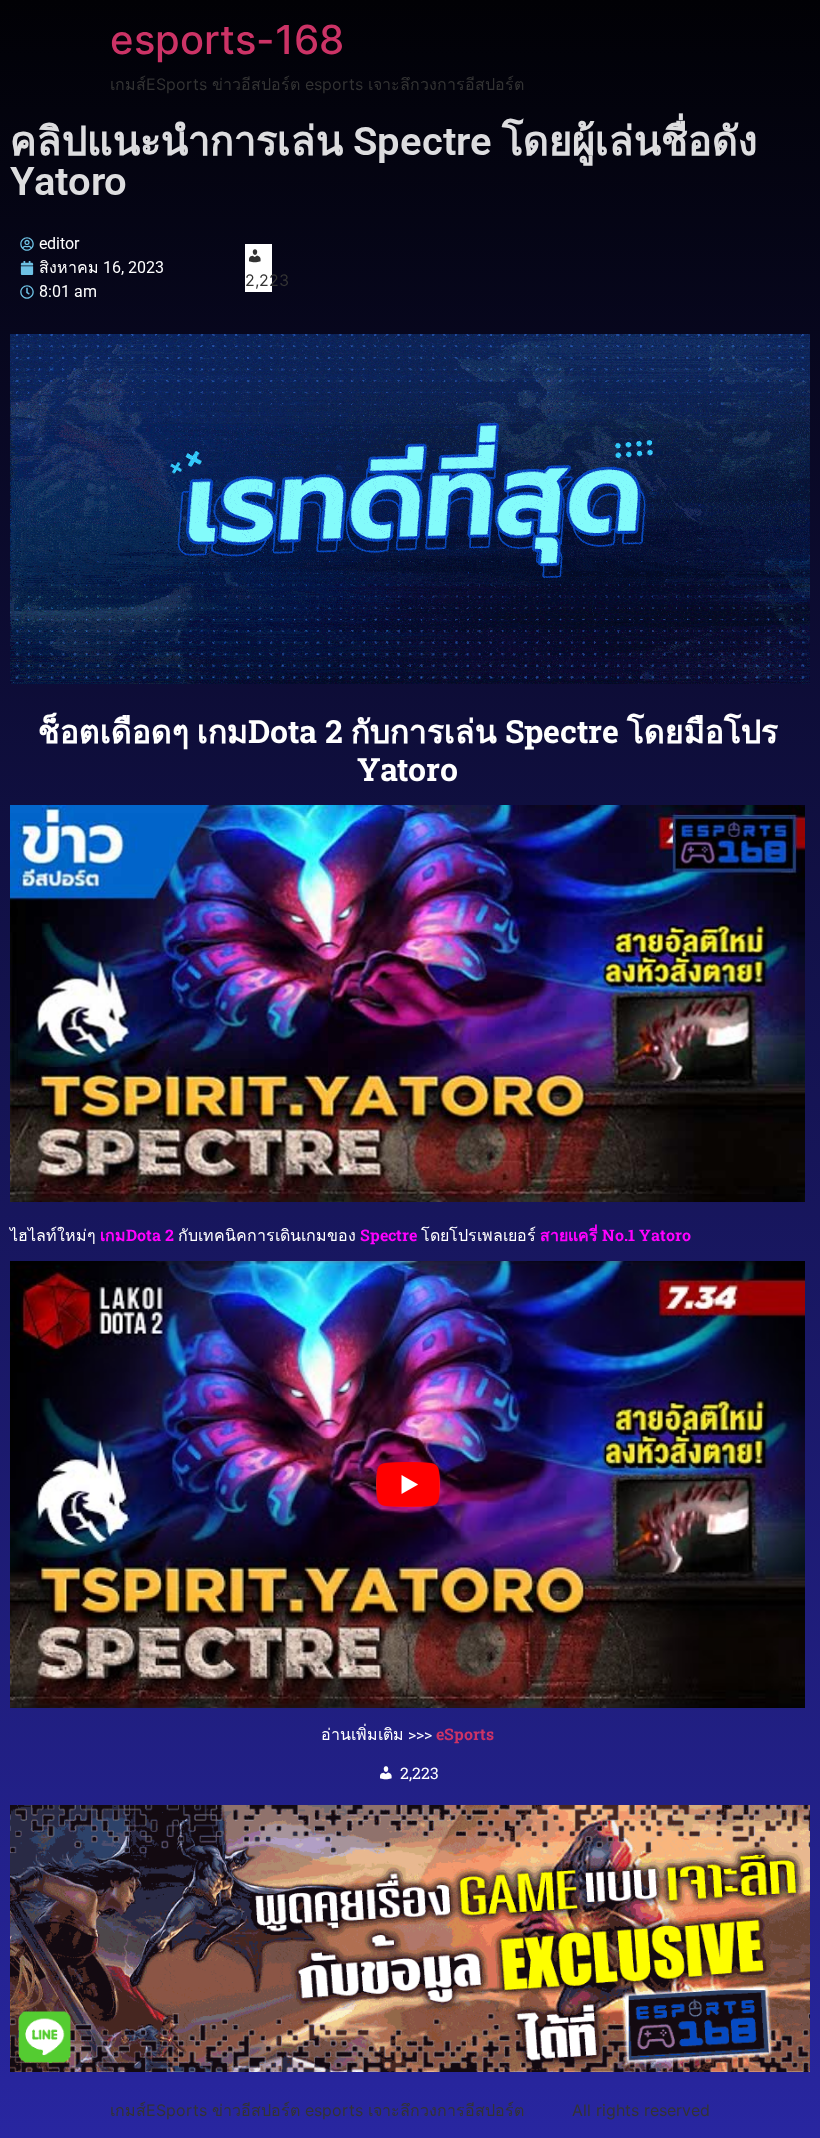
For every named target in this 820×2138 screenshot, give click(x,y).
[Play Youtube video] (407, 1484)
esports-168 (227, 39)
